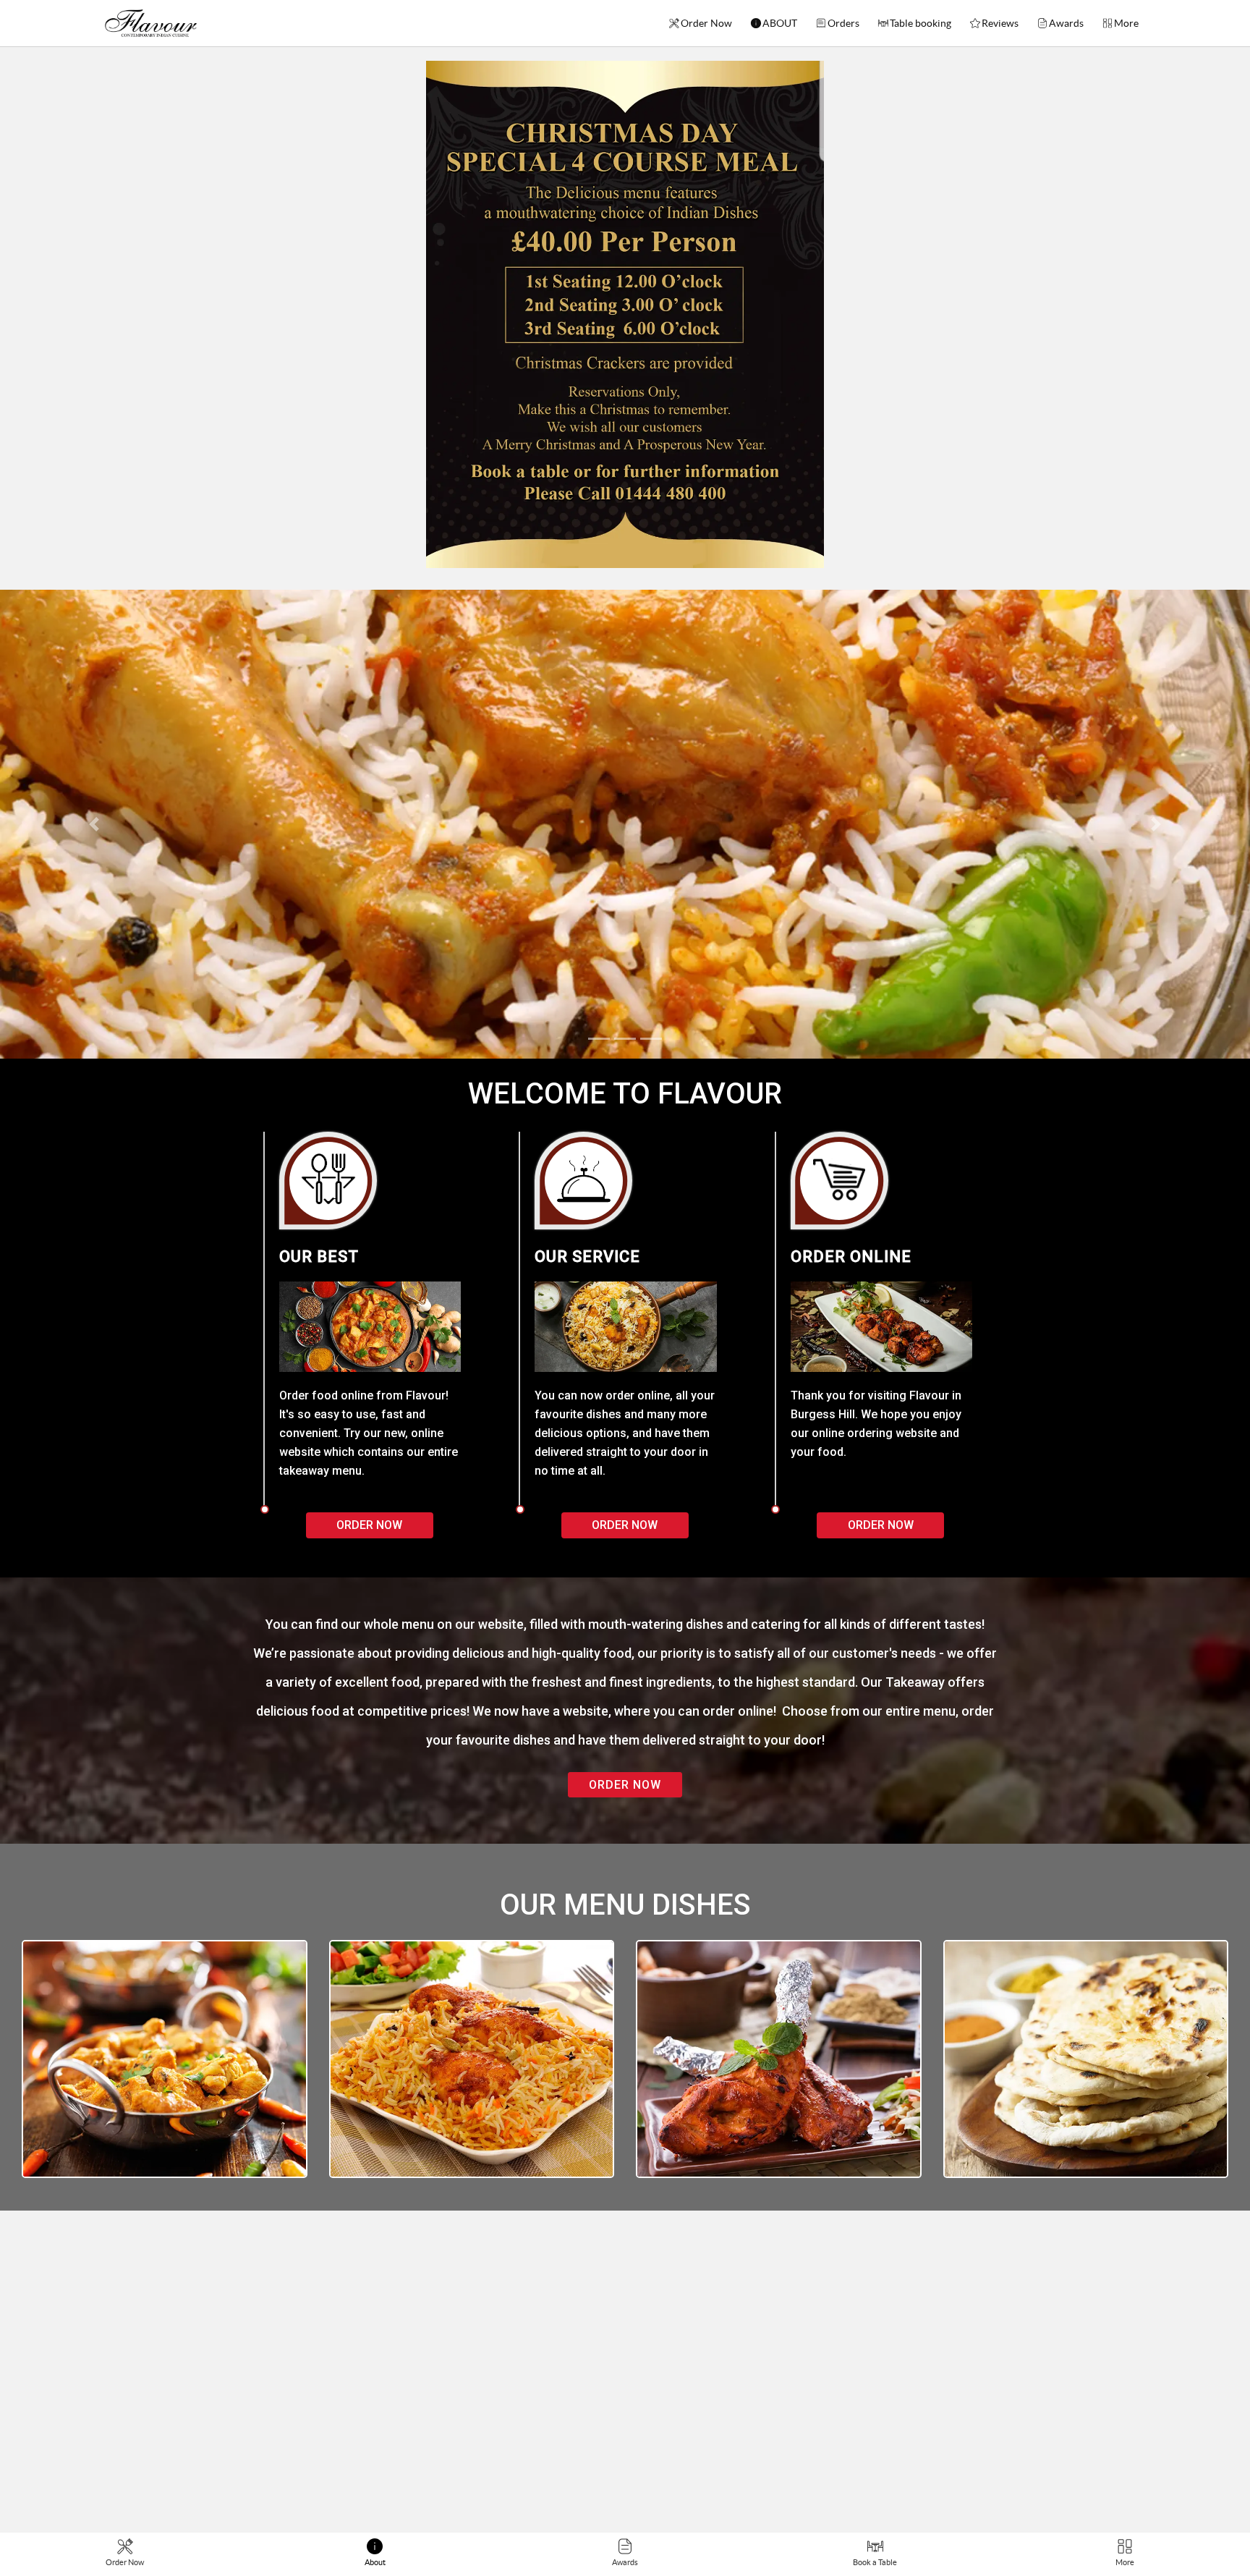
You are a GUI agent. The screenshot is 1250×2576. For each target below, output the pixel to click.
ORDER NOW (625, 1785)
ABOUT (780, 23)
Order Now (706, 23)
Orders (843, 23)
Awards (1066, 23)
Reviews (1000, 23)
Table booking (921, 23)
